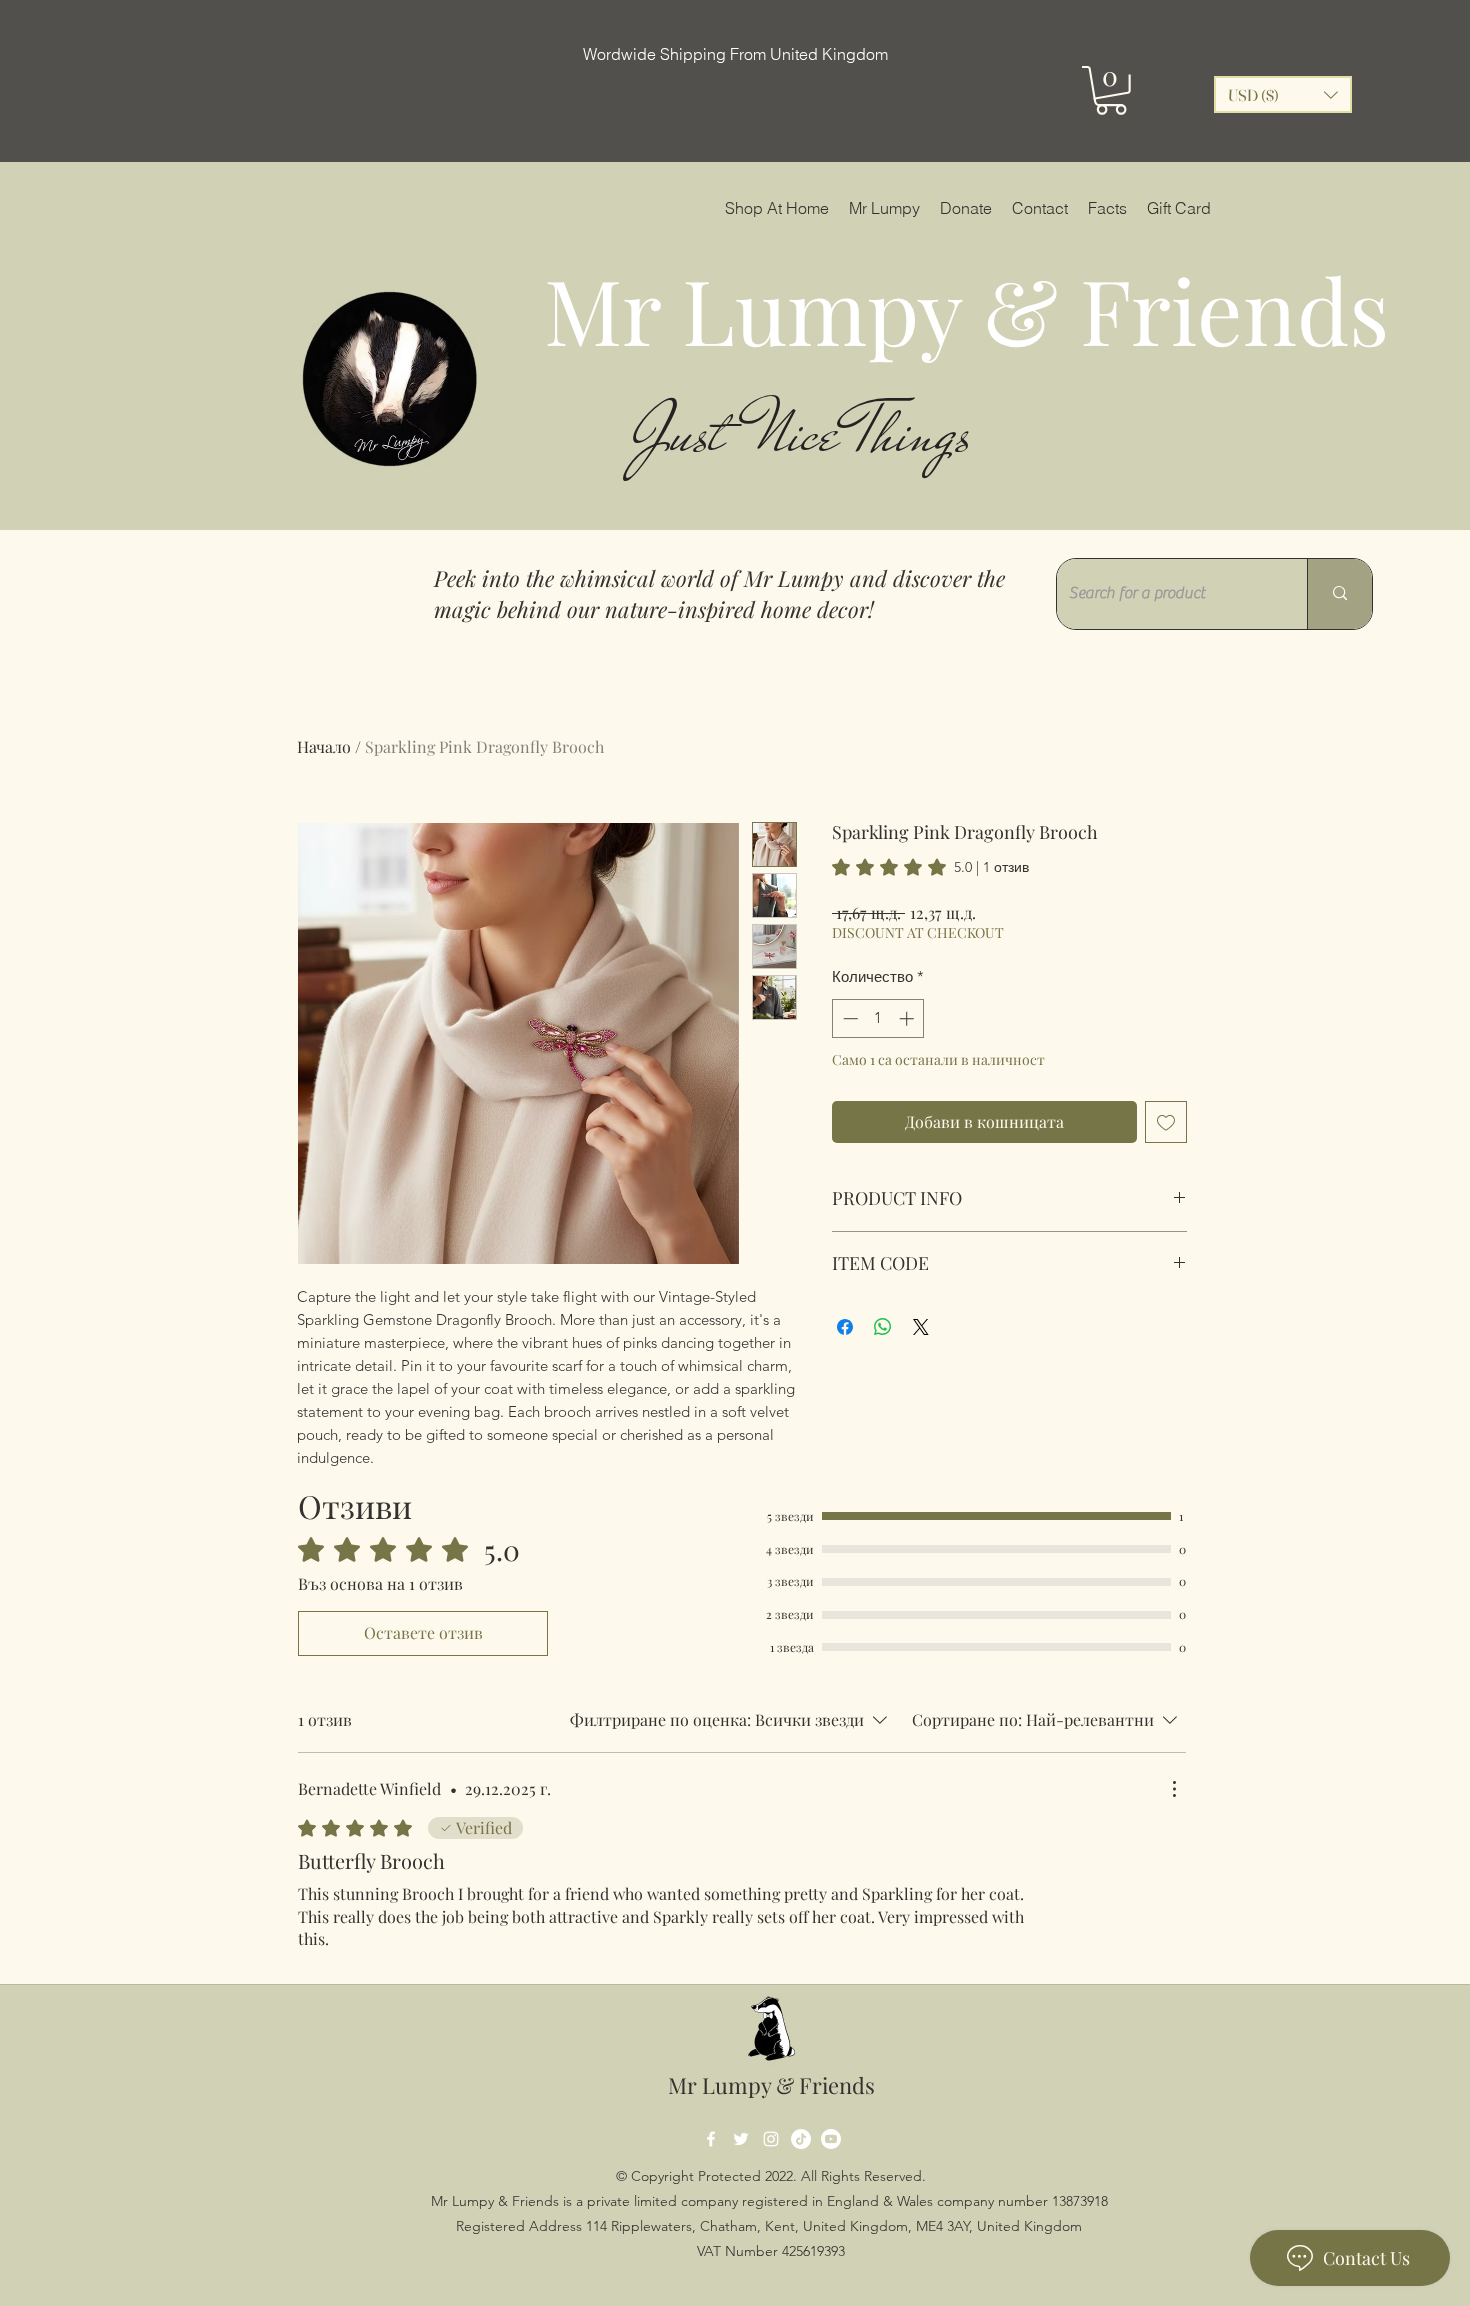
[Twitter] (741, 2139)
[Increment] (908, 1018)
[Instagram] (771, 2139)
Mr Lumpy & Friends (771, 2085)
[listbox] (1283, 94)
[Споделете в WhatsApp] (883, 1327)
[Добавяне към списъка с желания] (1166, 1122)
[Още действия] (1174, 1789)
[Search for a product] (1339, 594)
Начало (324, 746)
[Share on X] (921, 1327)
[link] (930, 867)
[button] (1111, 90)
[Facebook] (711, 2139)
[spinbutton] (878, 1018)
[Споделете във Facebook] (845, 1327)
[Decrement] (848, 1018)
